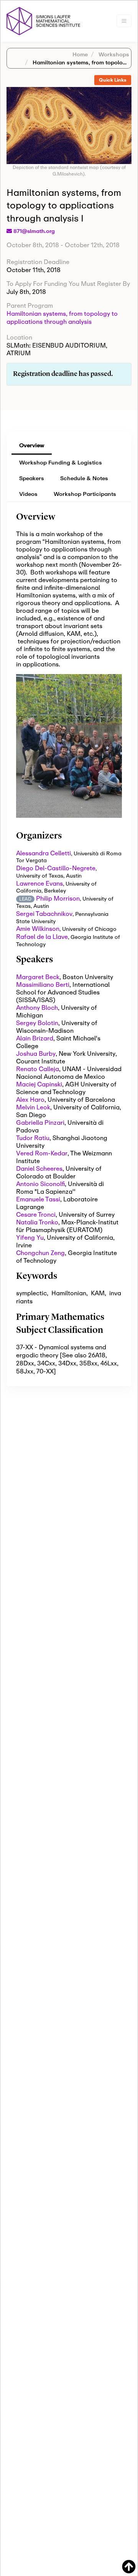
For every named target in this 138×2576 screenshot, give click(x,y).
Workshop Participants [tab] (85, 494)
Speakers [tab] (32, 478)
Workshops (113, 54)
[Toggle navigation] (124, 21)
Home (80, 54)
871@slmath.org (34, 231)
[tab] (113, 80)
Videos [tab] (28, 494)
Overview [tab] (32, 445)
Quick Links (113, 80)
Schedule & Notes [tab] (84, 478)
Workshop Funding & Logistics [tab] (61, 462)
